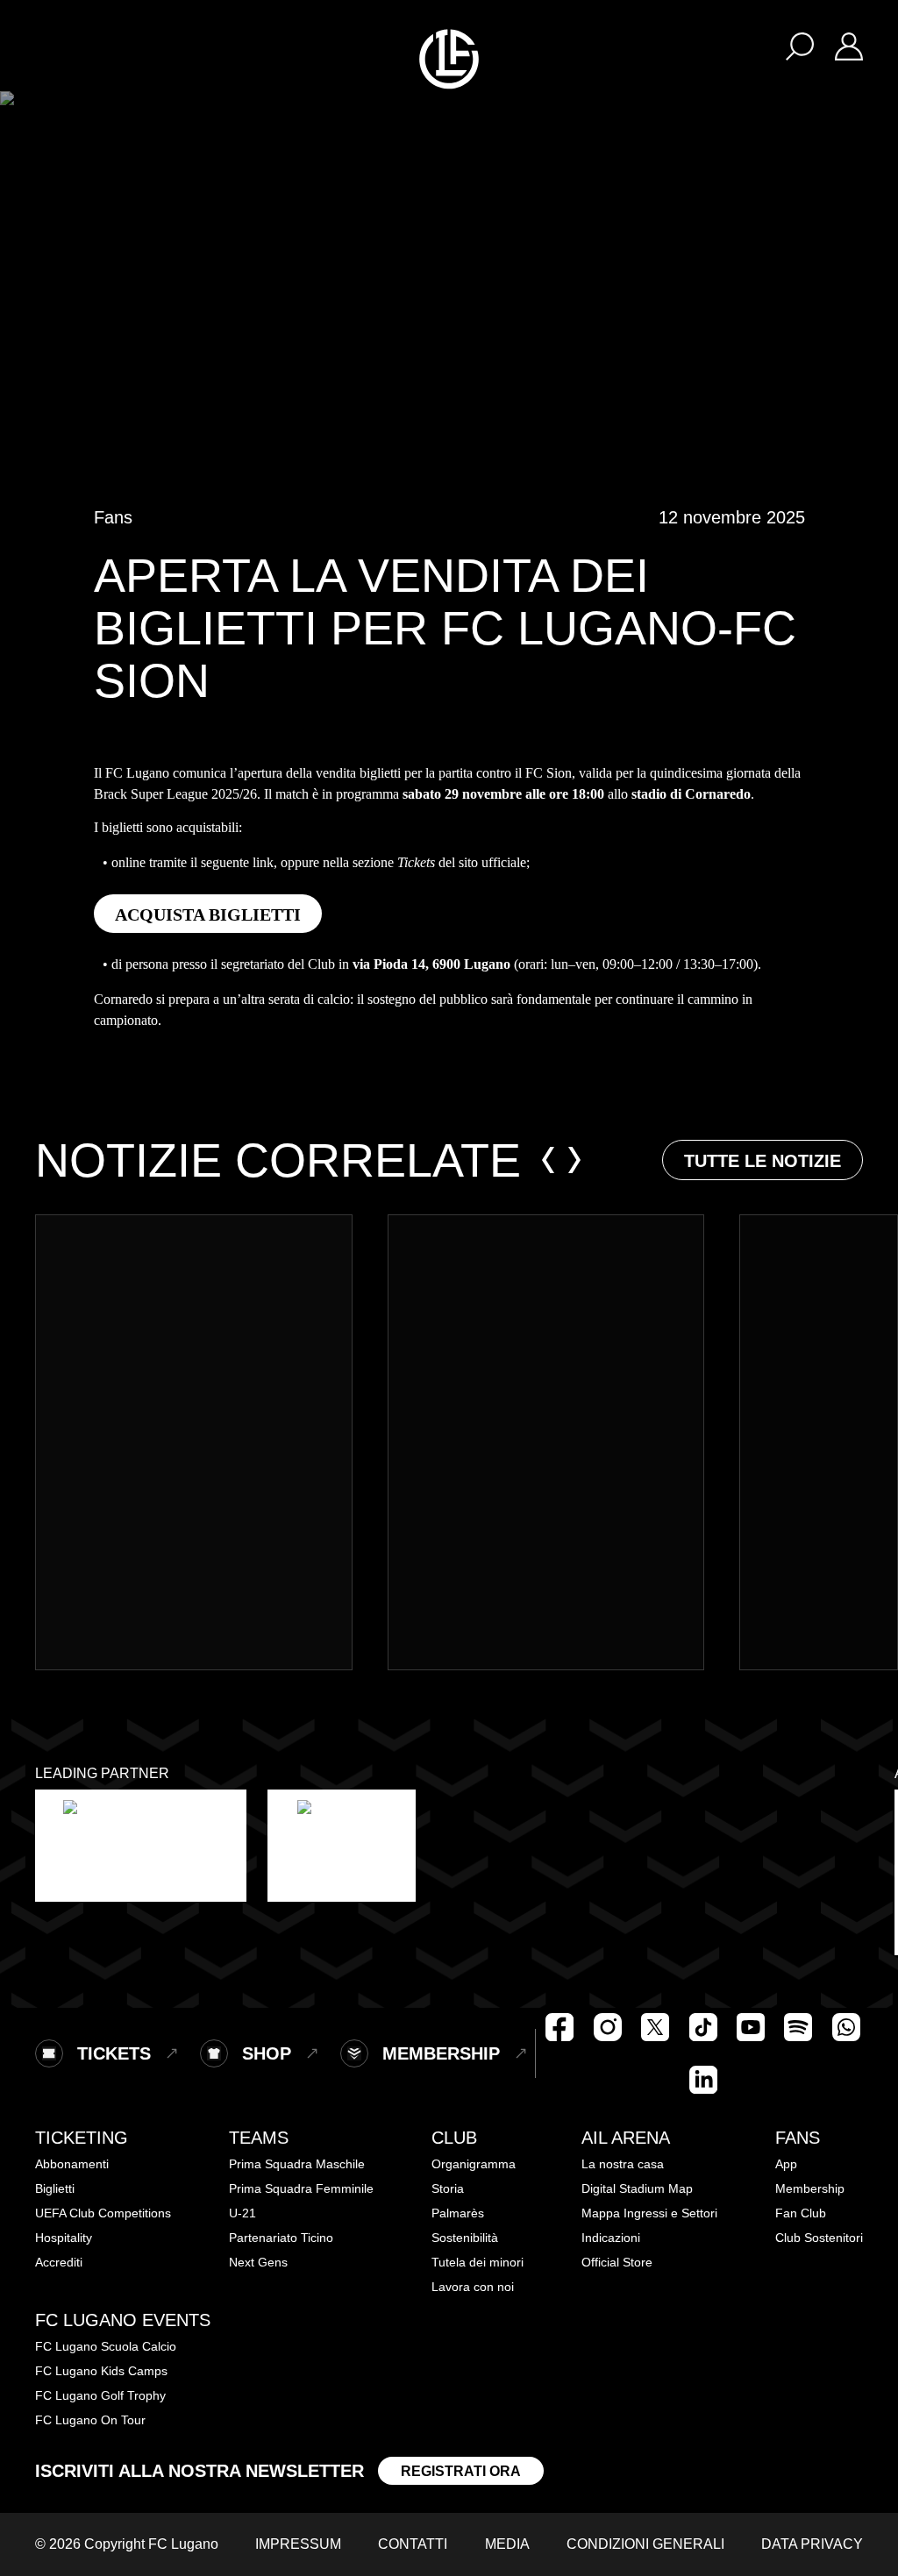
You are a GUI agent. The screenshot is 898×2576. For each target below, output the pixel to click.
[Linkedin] (703, 2080)
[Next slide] (574, 1160)
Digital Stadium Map (637, 2188)
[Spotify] (798, 2027)
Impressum (298, 2544)
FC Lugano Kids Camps (101, 2371)
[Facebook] (559, 2027)
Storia (448, 2188)
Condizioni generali (645, 2544)
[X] (655, 2027)
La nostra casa (623, 2164)
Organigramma (474, 2164)
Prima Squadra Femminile (301, 2188)
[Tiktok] (703, 2027)
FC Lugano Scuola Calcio (106, 2346)
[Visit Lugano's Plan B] (141, 1845)
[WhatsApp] (846, 2027)
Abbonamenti (72, 2164)
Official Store (617, 2262)
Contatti (413, 2544)
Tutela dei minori (478, 2262)
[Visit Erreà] (342, 1845)
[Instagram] (608, 2027)
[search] (800, 46)
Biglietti (55, 2188)
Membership (810, 2188)
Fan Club (801, 2213)
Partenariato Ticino (281, 2238)
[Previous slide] (548, 1160)
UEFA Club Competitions (103, 2213)
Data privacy (812, 2544)
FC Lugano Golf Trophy (100, 2395)
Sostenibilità (465, 2238)
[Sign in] (849, 46)
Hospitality (64, 2238)
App (786, 2164)
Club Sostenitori (819, 2238)
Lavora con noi (473, 2287)
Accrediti (59, 2262)
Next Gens (258, 2262)
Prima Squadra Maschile (297, 2164)
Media (507, 2544)
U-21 (242, 2213)
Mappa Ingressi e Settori (649, 2213)
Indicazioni (611, 2238)
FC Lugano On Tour (90, 2420)
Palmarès (458, 2213)
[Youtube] (751, 2027)
